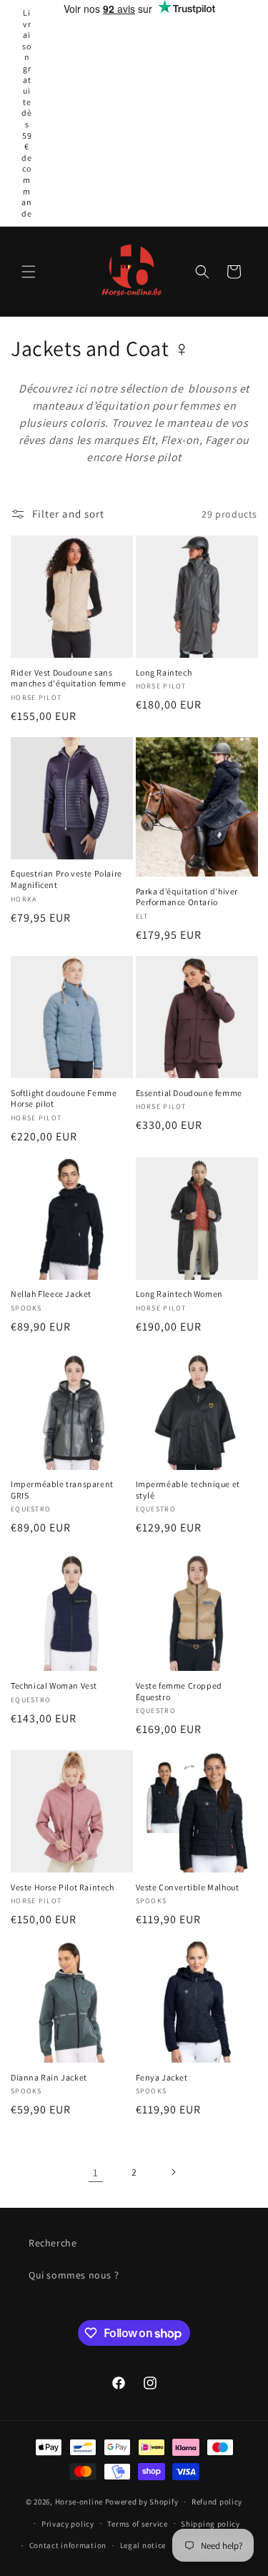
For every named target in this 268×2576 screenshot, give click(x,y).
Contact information (68, 2545)
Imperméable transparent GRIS (62, 1490)
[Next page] (173, 2172)
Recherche (53, 2243)
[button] (29, 272)
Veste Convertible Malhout (188, 1887)
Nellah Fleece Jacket (51, 1294)
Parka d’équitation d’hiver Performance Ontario (187, 897)
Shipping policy (210, 2524)
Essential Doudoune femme (189, 1093)
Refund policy (217, 2502)
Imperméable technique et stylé (188, 1490)
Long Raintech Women (179, 1294)
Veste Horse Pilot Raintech (63, 1887)
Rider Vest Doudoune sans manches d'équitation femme (69, 678)
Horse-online (79, 2502)
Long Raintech (164, 672)
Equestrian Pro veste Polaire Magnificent (66, 879)
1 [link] (96, 2172)
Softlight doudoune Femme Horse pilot (64, 1099)
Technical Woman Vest (54, 1686)
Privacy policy (68, 2524)
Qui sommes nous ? (74, 2275)
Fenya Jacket (162, 2077)
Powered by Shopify (142, 2502)
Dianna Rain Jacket (49, 2077)
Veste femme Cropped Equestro (179, 1691)
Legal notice (143, 2545)
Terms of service (137, 2524)
